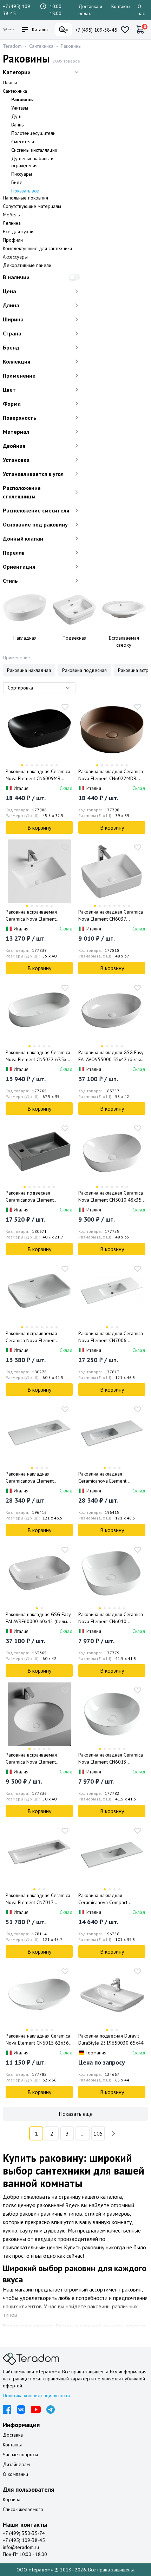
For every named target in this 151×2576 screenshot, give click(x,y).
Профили (13, 240)
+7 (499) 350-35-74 (24, 2533)
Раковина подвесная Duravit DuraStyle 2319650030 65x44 (111, 2039)
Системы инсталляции (34, 150)
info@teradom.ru (21, 2547)
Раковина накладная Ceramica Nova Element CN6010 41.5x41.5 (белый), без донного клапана (111, 1618)
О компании (15, 2474)
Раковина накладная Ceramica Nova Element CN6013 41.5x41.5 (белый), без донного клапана (111, 1758)
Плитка (10, 83)
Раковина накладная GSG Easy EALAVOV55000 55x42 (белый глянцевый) (111, 1056)
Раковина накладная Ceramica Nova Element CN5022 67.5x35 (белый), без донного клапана (39, 1056)
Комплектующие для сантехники (37, 248)
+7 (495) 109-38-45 (96, 30)
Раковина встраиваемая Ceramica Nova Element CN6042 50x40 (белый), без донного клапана (36, 1758)
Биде (17, 182)
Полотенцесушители (33, 133)
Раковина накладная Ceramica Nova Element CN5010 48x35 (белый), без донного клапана (111, 1197)
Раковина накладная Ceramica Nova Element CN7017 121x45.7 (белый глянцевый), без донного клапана (38, 1899)
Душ (16, 116)
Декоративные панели (27, 265)
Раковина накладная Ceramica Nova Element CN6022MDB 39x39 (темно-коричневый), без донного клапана (111, 775)
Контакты (121, 6)
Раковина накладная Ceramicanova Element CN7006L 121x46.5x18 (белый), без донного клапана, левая (111, 1477)
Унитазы (20, 108)
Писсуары (22, 174)
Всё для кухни (18, 231)
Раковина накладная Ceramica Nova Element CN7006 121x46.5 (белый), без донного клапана (111, 1337)
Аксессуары (15, 257)
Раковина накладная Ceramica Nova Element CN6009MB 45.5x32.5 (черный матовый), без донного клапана (38, 775)
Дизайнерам (16, 2464)
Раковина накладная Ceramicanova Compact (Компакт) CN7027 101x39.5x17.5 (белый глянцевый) (103, 1899)
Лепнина (12, 223)
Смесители (23, 142)
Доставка (13, 2435)
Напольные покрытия (25, 198)
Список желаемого (23, 2509)
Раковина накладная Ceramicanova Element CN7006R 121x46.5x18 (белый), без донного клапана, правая (38, 1477)
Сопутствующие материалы (32, 206)
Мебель (11, 215)
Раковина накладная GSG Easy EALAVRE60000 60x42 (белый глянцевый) (38, 1618)
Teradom (12, 46)
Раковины (71, 46)
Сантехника (41, 46)
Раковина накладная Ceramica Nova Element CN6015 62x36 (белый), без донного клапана (38, 2039)
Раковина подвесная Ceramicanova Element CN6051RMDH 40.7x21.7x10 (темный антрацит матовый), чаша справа (36, 1197)
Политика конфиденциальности (36, 2395)
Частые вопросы (20, 2454)
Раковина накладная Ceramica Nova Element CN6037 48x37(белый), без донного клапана (111, 916)
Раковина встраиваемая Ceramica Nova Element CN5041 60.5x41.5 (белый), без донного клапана (35, 1337)
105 (98, 2133)
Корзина (12, 2499)
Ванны (18, 125)
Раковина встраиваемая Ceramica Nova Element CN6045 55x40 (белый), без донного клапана (36, 916)
